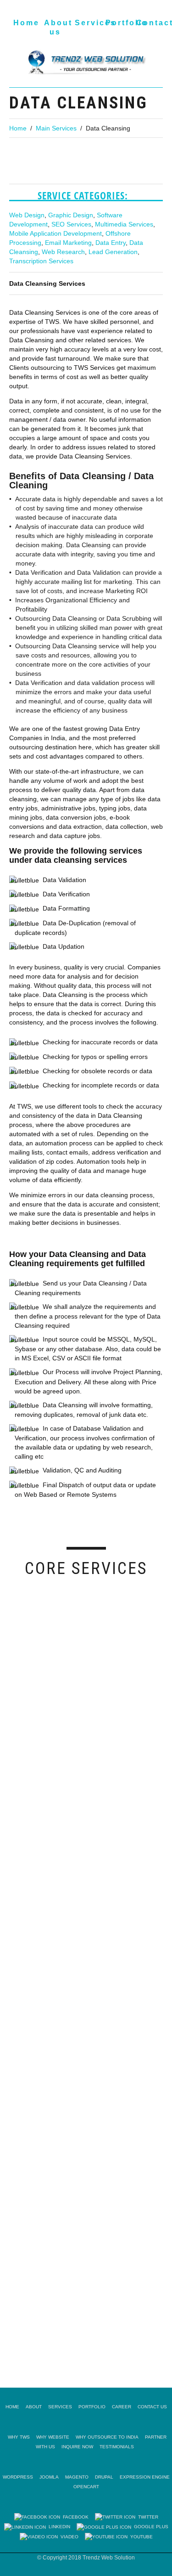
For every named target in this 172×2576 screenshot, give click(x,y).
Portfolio (118, 23)
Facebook (74, 2517)
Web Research (63, 252)
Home (26, 23)
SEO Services (71, 224)
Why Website (53, 2437)
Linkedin (58, 2527)
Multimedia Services (124, 224)
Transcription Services (41, 261)
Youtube (140, 2537)
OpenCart (86, 2487)
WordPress (18, 2477)
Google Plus (150, 2527)
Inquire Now (77, 2447)
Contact (149, 23)
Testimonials (117, 2447)
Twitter (147, 2517)
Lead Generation (113, 252)
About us (57, 27)
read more (17, 1707)
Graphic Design (71, 215)
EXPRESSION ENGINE (145, 2477)
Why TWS (19, 2437)
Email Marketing (68, 243)
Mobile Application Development (55, 233)
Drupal (104, 2477)
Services (87, 23)
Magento (77, 2477)
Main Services (56, 128)
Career (122, 2407)
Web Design (27, 215)
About (34, 2407)
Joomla (49, 2477)
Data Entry (111, 243)
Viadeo (68, 2537)
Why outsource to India (107, 2437)
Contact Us (152, 2407)
